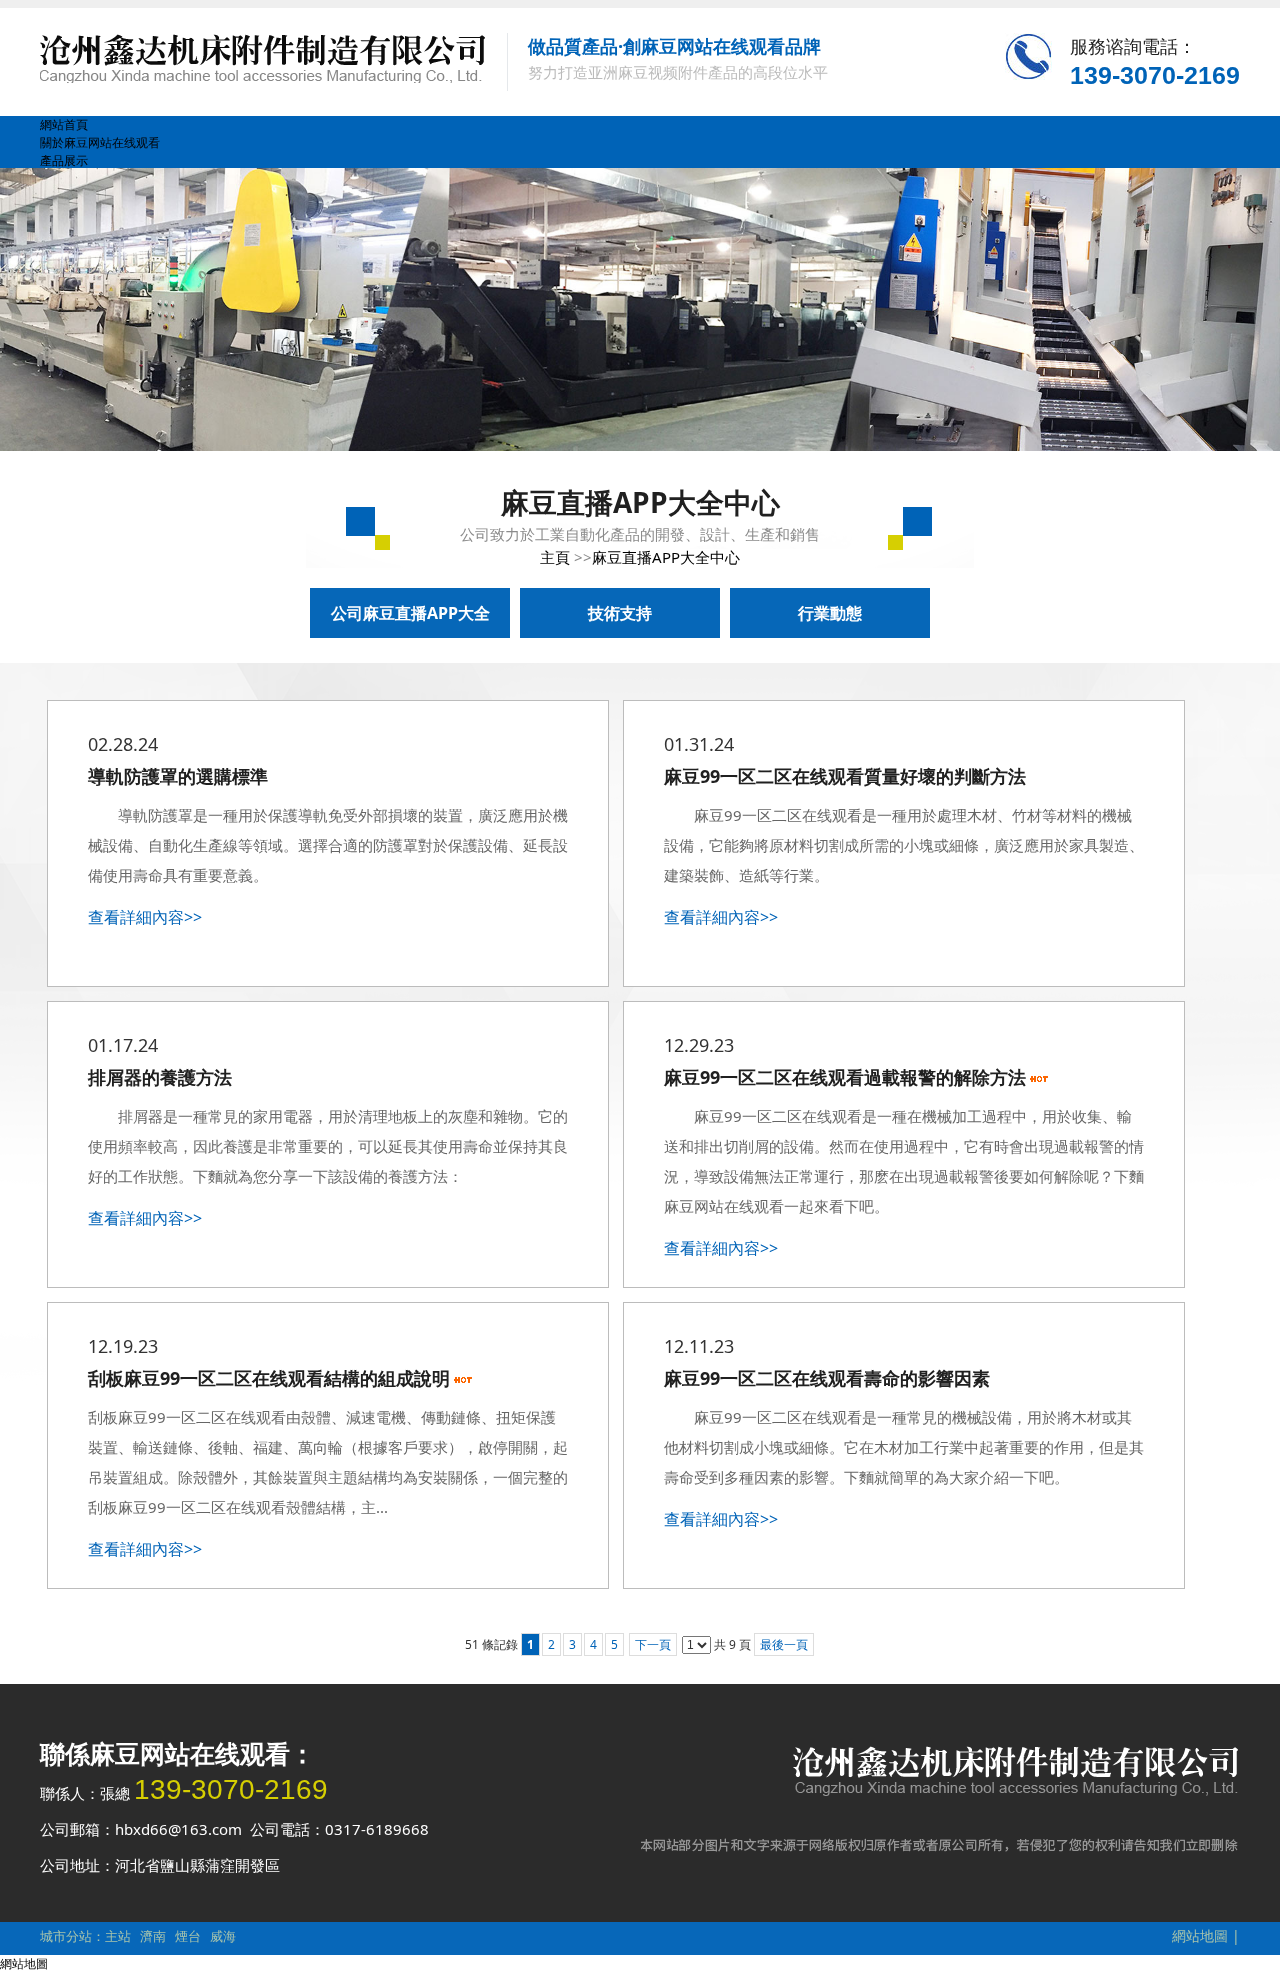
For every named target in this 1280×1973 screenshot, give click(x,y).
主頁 (555, 557)
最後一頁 (784, 1644)
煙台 (188, 1936)
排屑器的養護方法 (160, 1077)
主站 (118, 1936)
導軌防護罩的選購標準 (178, 776)
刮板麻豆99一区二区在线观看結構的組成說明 (269, 1378)
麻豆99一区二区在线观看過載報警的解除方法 (845, 1077)
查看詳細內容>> (145, 917)
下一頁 (653, 1644)
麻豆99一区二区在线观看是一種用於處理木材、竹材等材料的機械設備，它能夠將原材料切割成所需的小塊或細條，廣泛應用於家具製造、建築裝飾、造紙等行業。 (904, 845)
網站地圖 (1200, 1935)
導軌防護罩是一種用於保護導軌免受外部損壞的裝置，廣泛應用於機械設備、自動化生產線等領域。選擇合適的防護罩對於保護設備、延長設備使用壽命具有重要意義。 (328, 845)
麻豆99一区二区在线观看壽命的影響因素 (827, 1378)
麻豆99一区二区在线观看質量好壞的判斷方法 (845, 776)
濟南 (153, 1936)
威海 (223, 1936)
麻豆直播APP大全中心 (666, 557)
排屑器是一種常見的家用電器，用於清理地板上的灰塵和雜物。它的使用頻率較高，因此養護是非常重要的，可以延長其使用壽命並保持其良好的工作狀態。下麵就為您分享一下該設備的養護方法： (328, 1146)
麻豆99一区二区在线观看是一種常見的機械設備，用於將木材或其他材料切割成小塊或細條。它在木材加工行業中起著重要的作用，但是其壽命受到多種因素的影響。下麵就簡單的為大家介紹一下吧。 (904, 1447)
